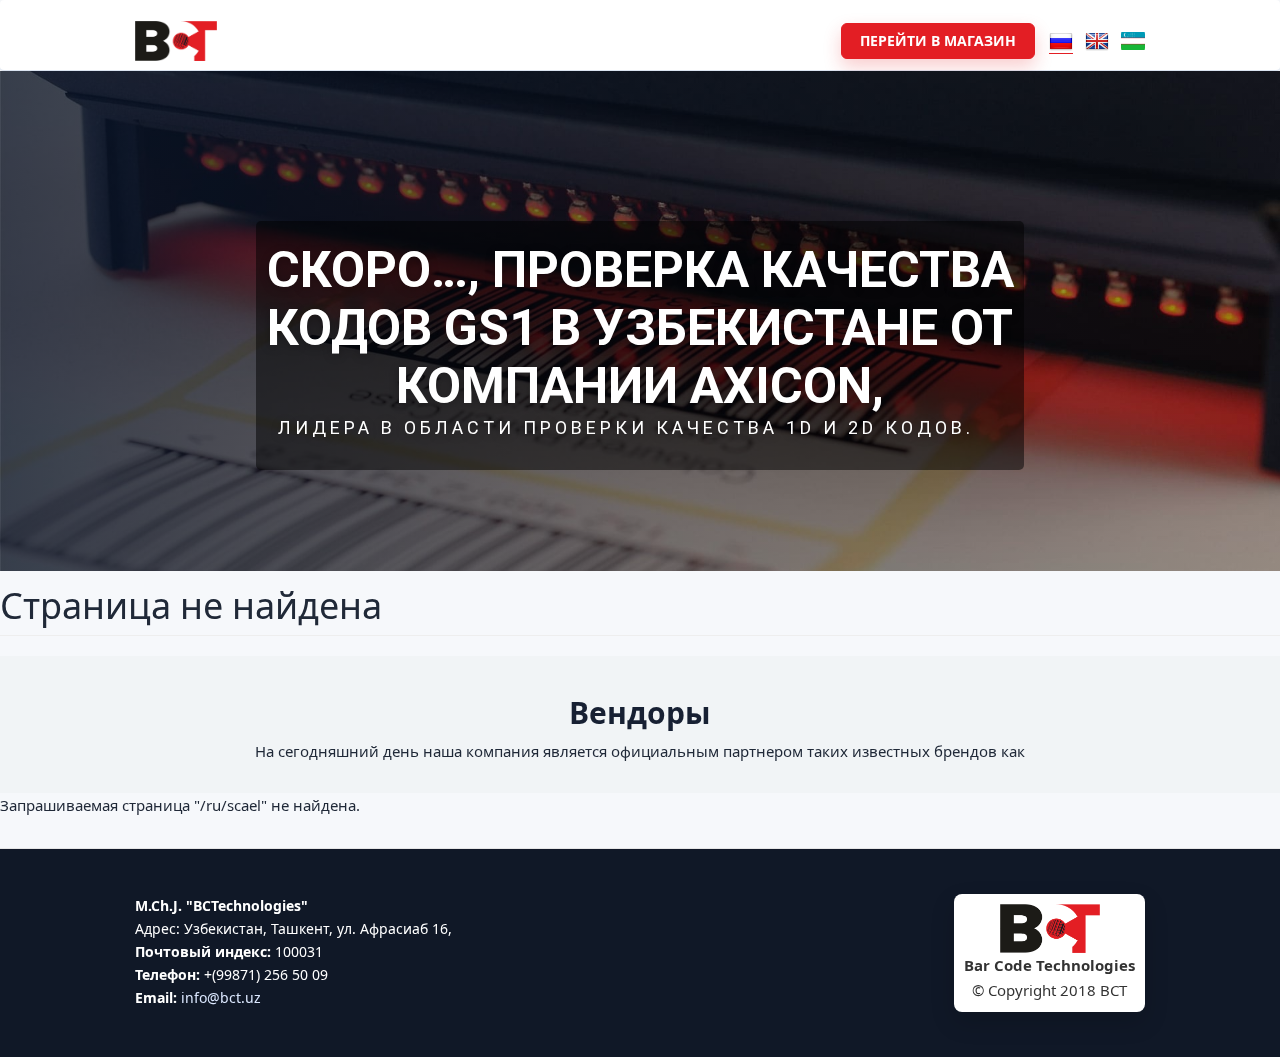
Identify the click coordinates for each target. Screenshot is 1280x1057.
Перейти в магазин (938, 40)
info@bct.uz (221, 997)
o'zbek (1133, 41)
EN (1097, 41)
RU (1061, 41)
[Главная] (176, 41)
